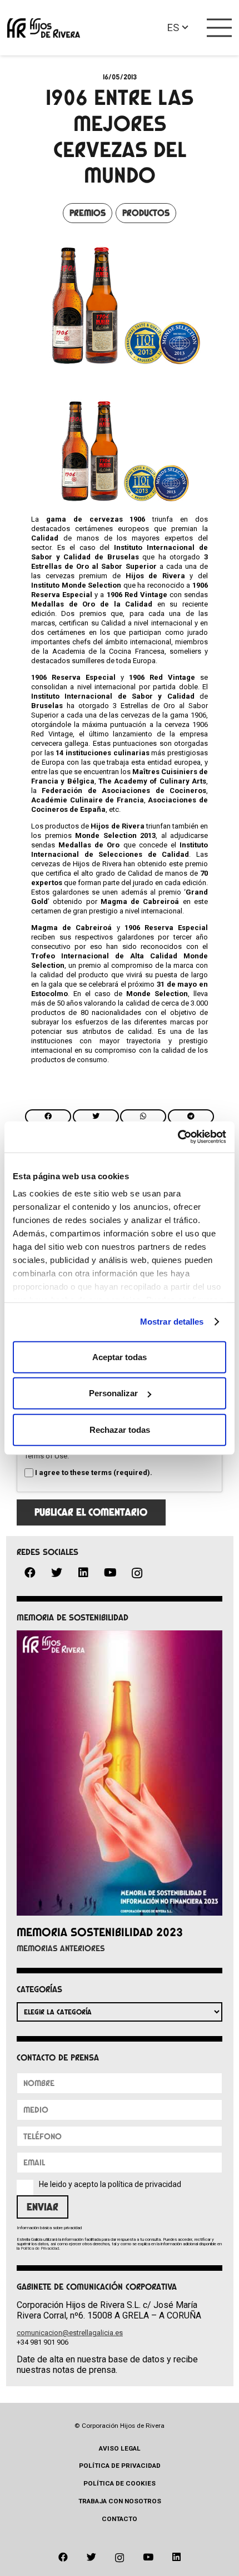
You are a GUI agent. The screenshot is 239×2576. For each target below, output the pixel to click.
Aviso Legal (120, 2448)
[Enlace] (44, 28)
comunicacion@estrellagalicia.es (70, 2333)
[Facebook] (30, 1573)
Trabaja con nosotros (120, 2501)
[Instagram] (137, 1574)
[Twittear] (96, 1117)
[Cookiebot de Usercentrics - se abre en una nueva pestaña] (178, 1137)
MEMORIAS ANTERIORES (61, 1948)
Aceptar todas (120, 1357)
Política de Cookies (120, 2483)
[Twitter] (57, 1573)
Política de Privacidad (40, 2248)
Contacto (120, 2519)
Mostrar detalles (172, 1322)
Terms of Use (46, 1456)
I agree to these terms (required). (94, 1473)
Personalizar (113, 1393)
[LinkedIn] (83, 1573)
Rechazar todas (120, 1429)
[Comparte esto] (48, 1117)
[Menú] (220, 28)
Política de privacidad (120, 2466)
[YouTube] (110, 1573)
